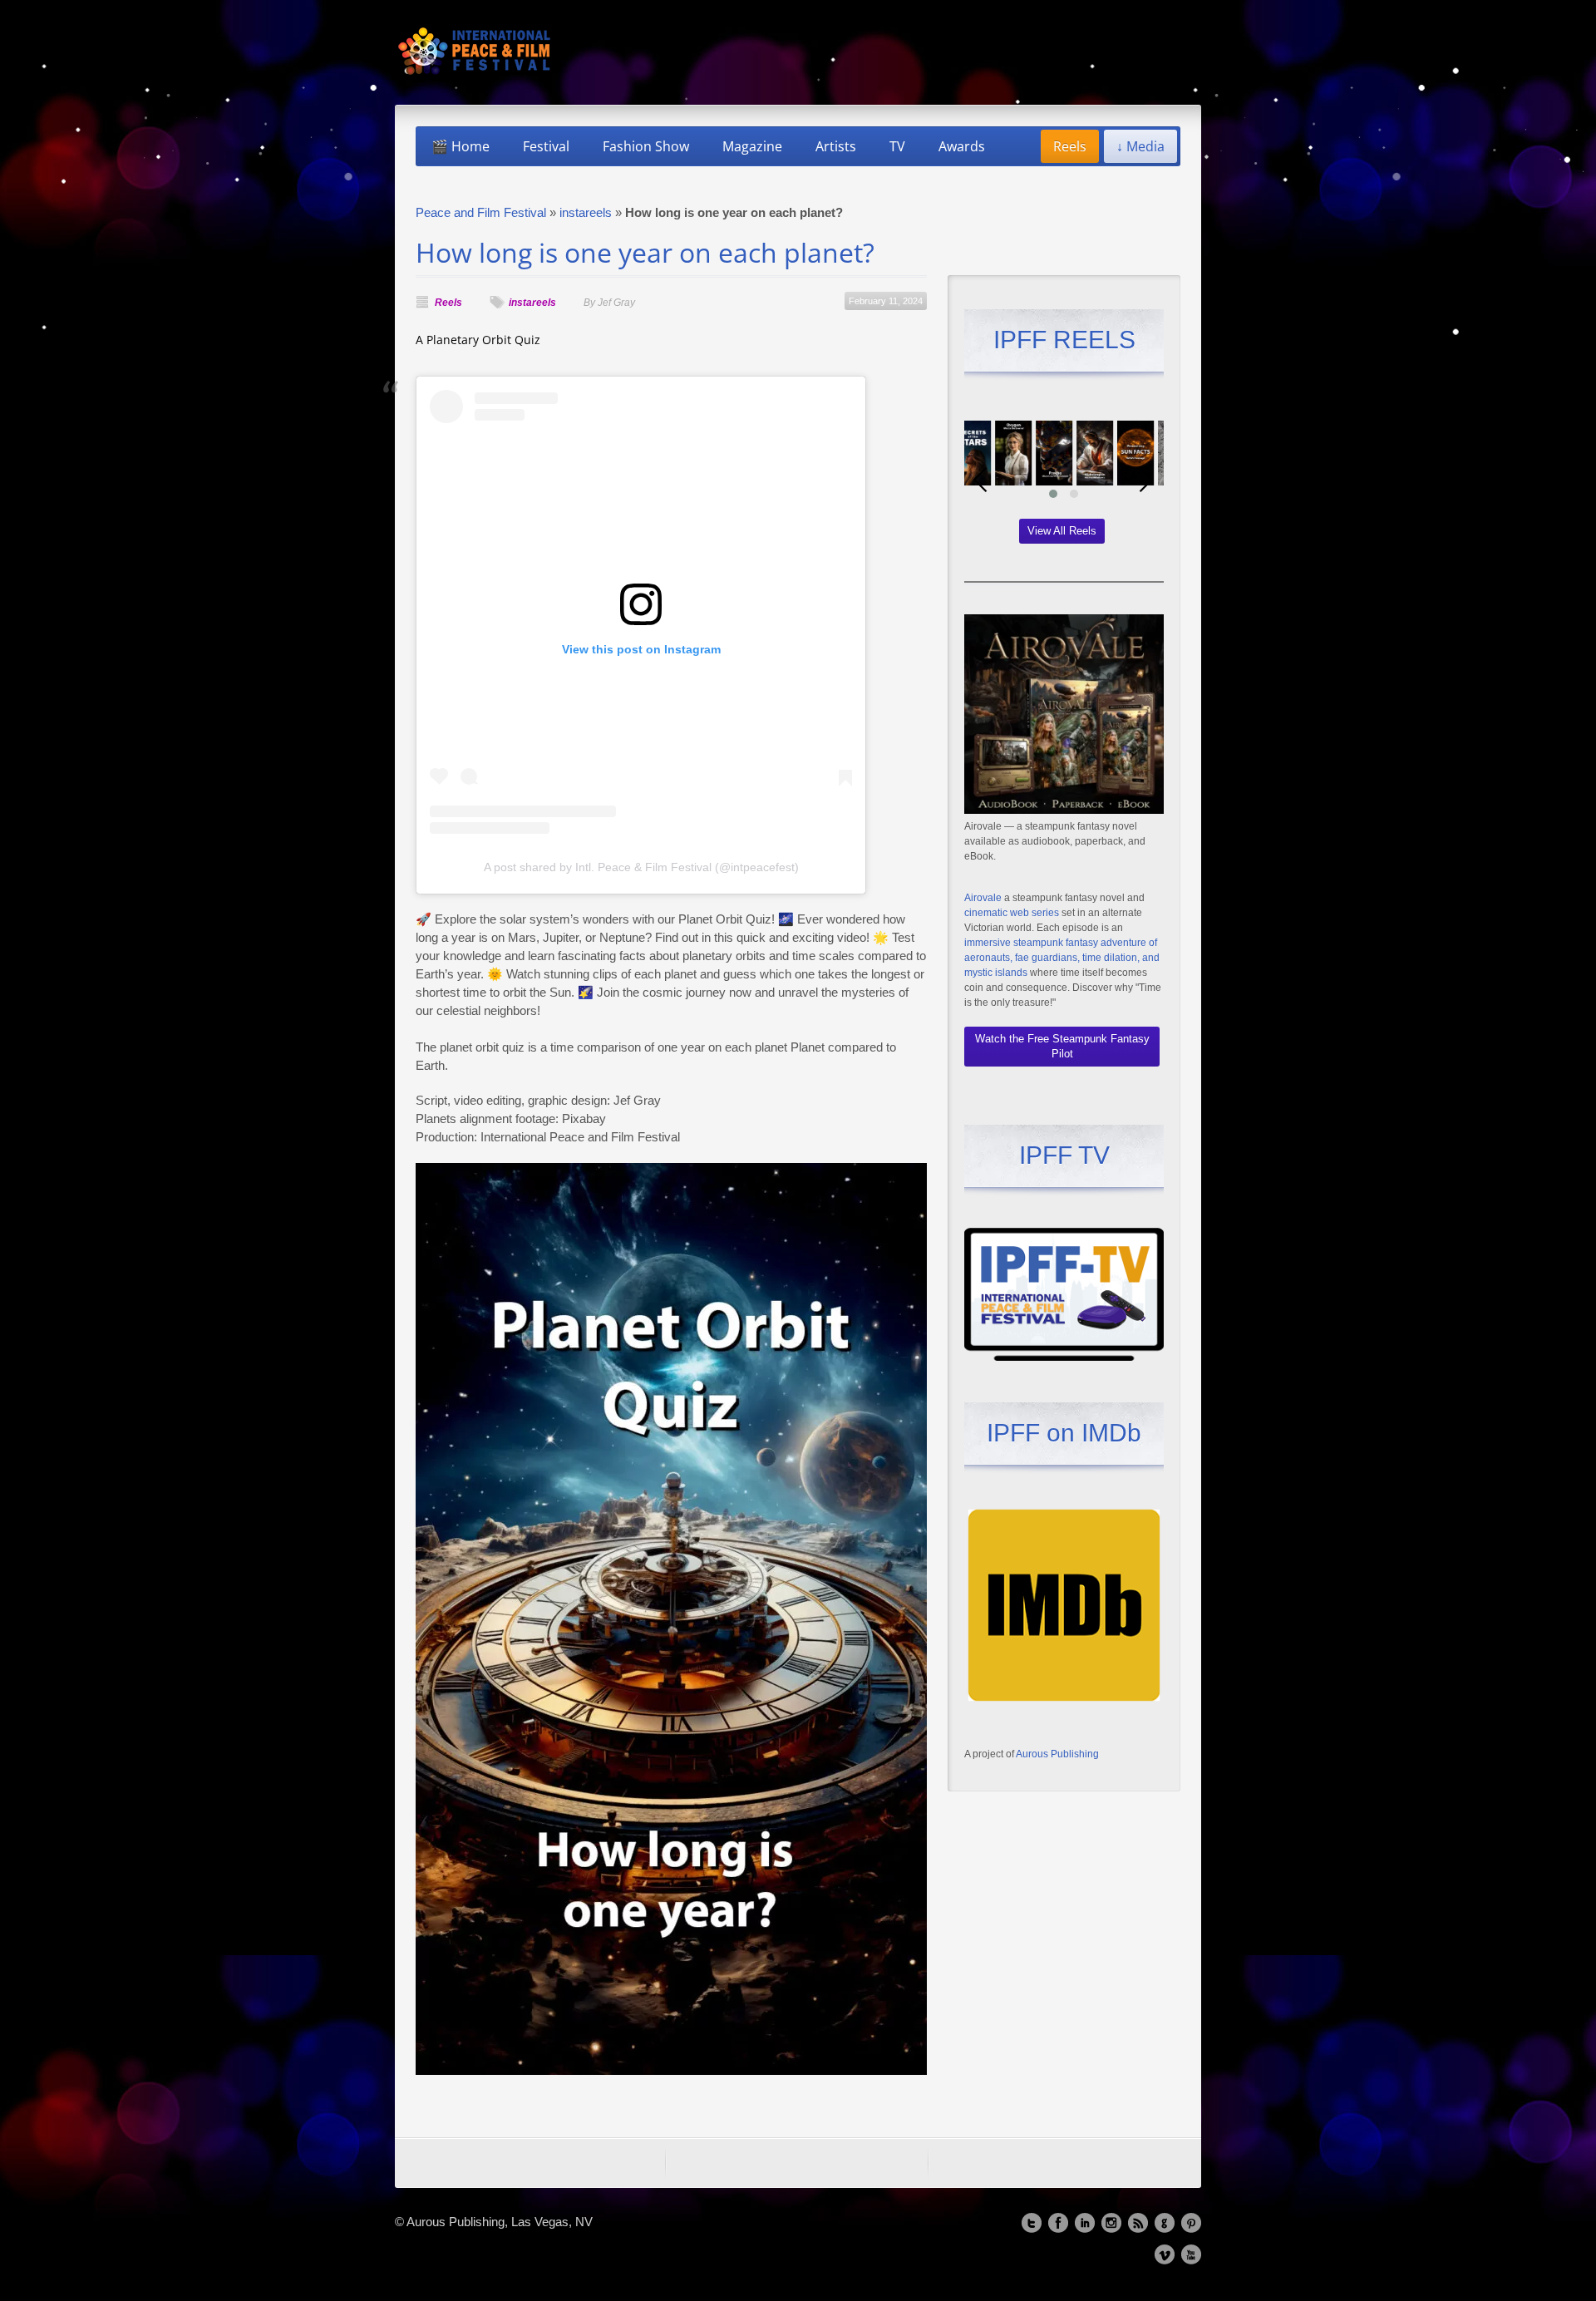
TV (897, 146)
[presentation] (981, 480)
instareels (586, 212)
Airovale (983, 898)
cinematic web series (1012, 913)
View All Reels (1062, 531)
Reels (1070, 146)
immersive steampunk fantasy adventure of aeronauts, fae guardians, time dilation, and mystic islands (1062, 958)
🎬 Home (461, 146)
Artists (836, 146)
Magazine (752, 146)
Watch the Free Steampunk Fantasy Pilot (1062, 1046)
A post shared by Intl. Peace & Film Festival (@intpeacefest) (641, 867)
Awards (962, 146)
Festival (546, 146)
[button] (1053, 494)
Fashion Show (646, 146)
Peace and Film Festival (481, 212)
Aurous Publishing (1057, 1754)
